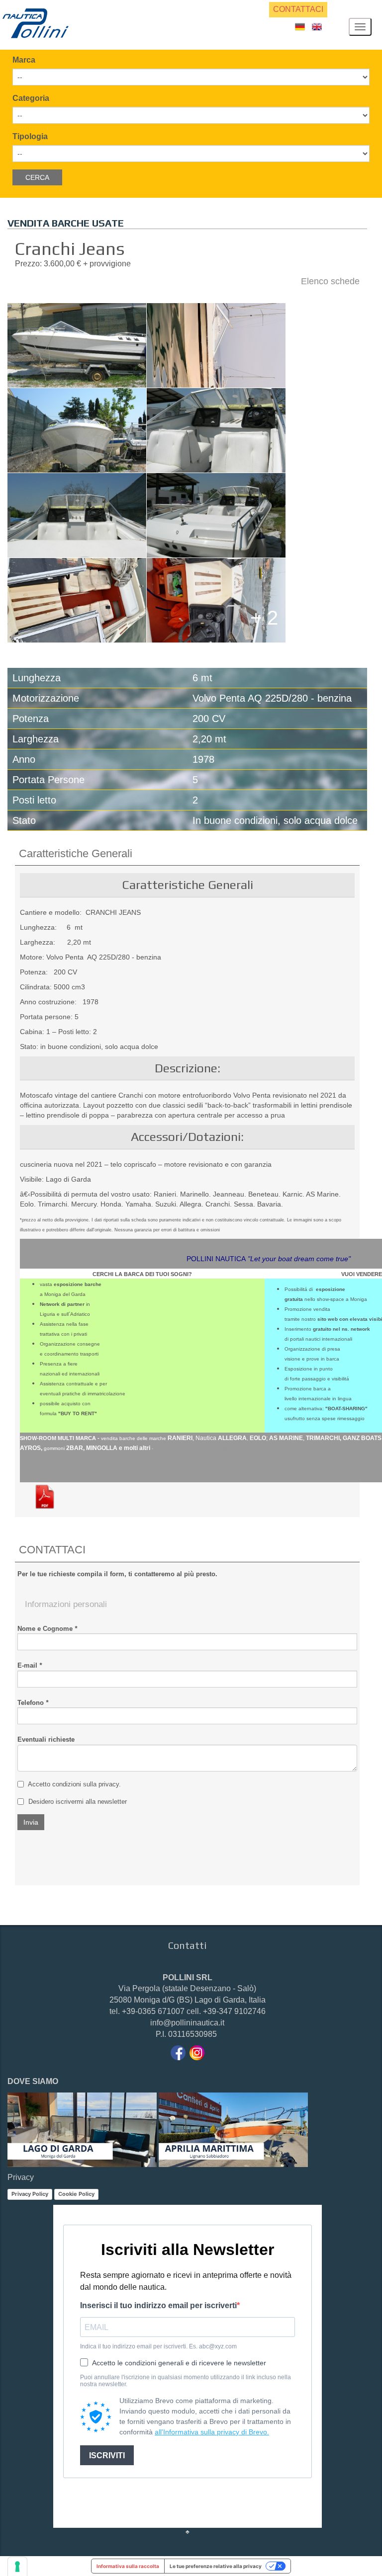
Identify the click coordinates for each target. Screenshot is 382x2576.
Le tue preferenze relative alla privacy (216, 2566)
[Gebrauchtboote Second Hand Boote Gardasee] (300, 26)
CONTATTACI (298, 9)
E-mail (30, 1665)
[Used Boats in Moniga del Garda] (317, 26)
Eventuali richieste (46, 1739)
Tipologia (30, 136)
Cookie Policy (76, 2194)
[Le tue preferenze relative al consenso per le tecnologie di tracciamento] (17, 2567)
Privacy (21, 2177)
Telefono (33, 1703)
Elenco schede (330, 281)
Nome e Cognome (47, 1629)
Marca (24, 60)
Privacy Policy (30, 2194)
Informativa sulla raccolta (128, 2566)
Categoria (31, 98)
